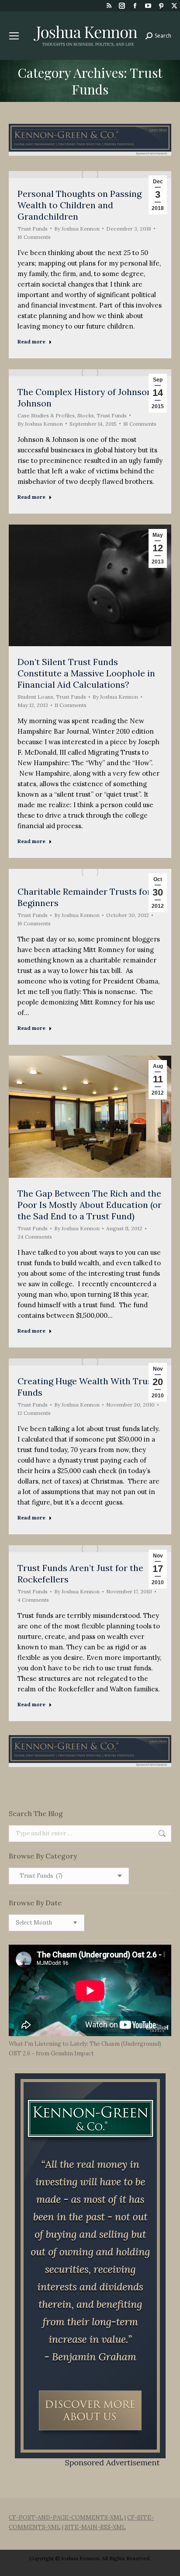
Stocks (86, 415)
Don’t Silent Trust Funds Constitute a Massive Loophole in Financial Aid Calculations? (86, 673)
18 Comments (140, 424)
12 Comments (34, 1413)
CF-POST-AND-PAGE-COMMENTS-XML (66, 2518)
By (77, 229)
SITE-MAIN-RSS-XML (95, 2527)
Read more (31, 341)
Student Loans (35, 697)
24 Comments (35, 1237)
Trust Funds (33, 229)
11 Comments (71, 705)
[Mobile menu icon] (14, 36)
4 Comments (33, 1600)
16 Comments (34, 237)
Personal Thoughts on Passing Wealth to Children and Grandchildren (80, 205)
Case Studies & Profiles (46, 415)
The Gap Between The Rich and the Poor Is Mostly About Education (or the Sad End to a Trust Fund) (90, 1205)
